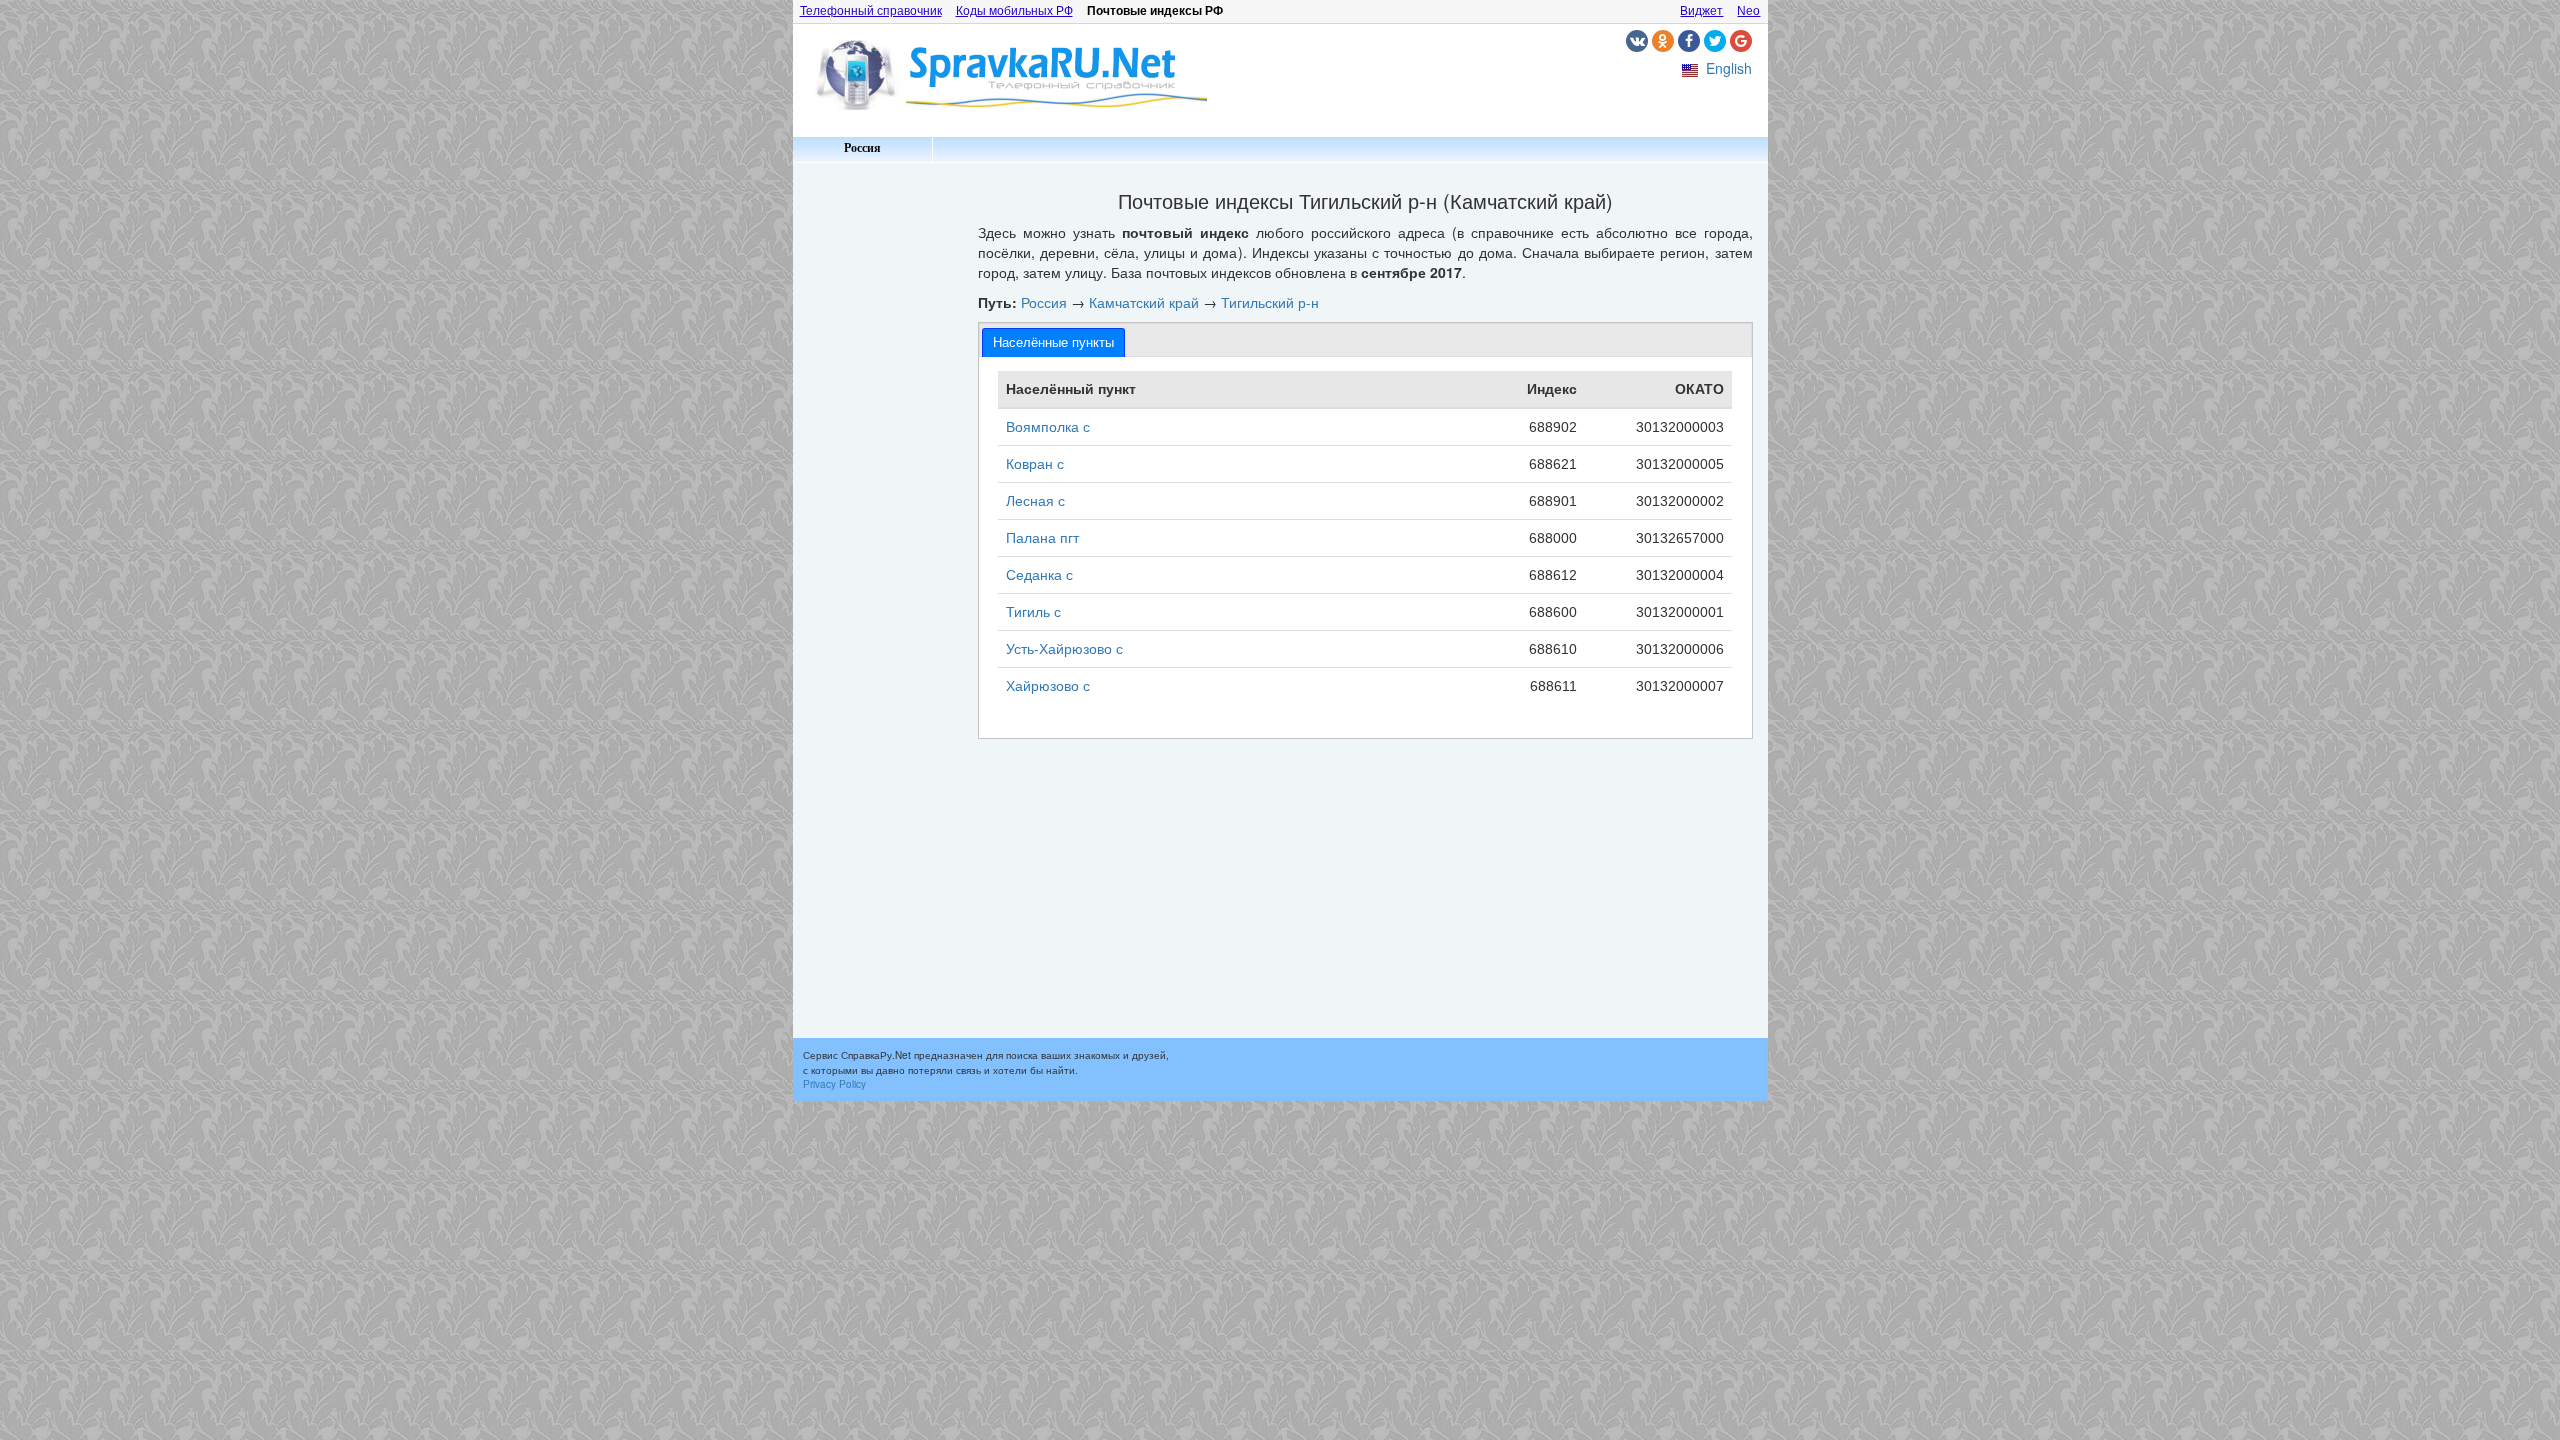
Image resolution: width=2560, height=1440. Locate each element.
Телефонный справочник (871, 11)
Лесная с (1035, 501)
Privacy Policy (834, 1084)
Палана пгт (1042, 538)
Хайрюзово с (1048, 686)
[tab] (1053, 342)
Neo (1748, 11)
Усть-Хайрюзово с (1064, 649)
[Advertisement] (878, 470)
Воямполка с (1048, 427)
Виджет (1701, 11)
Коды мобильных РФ (1014, 11)
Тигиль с (1033, 612)
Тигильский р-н (1270, 302)
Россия (862, 148)
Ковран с (1035, 464)
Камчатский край (1144, 302)
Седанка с (1039, 575)
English (1729, 68)
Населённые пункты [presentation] (1053, 342)
